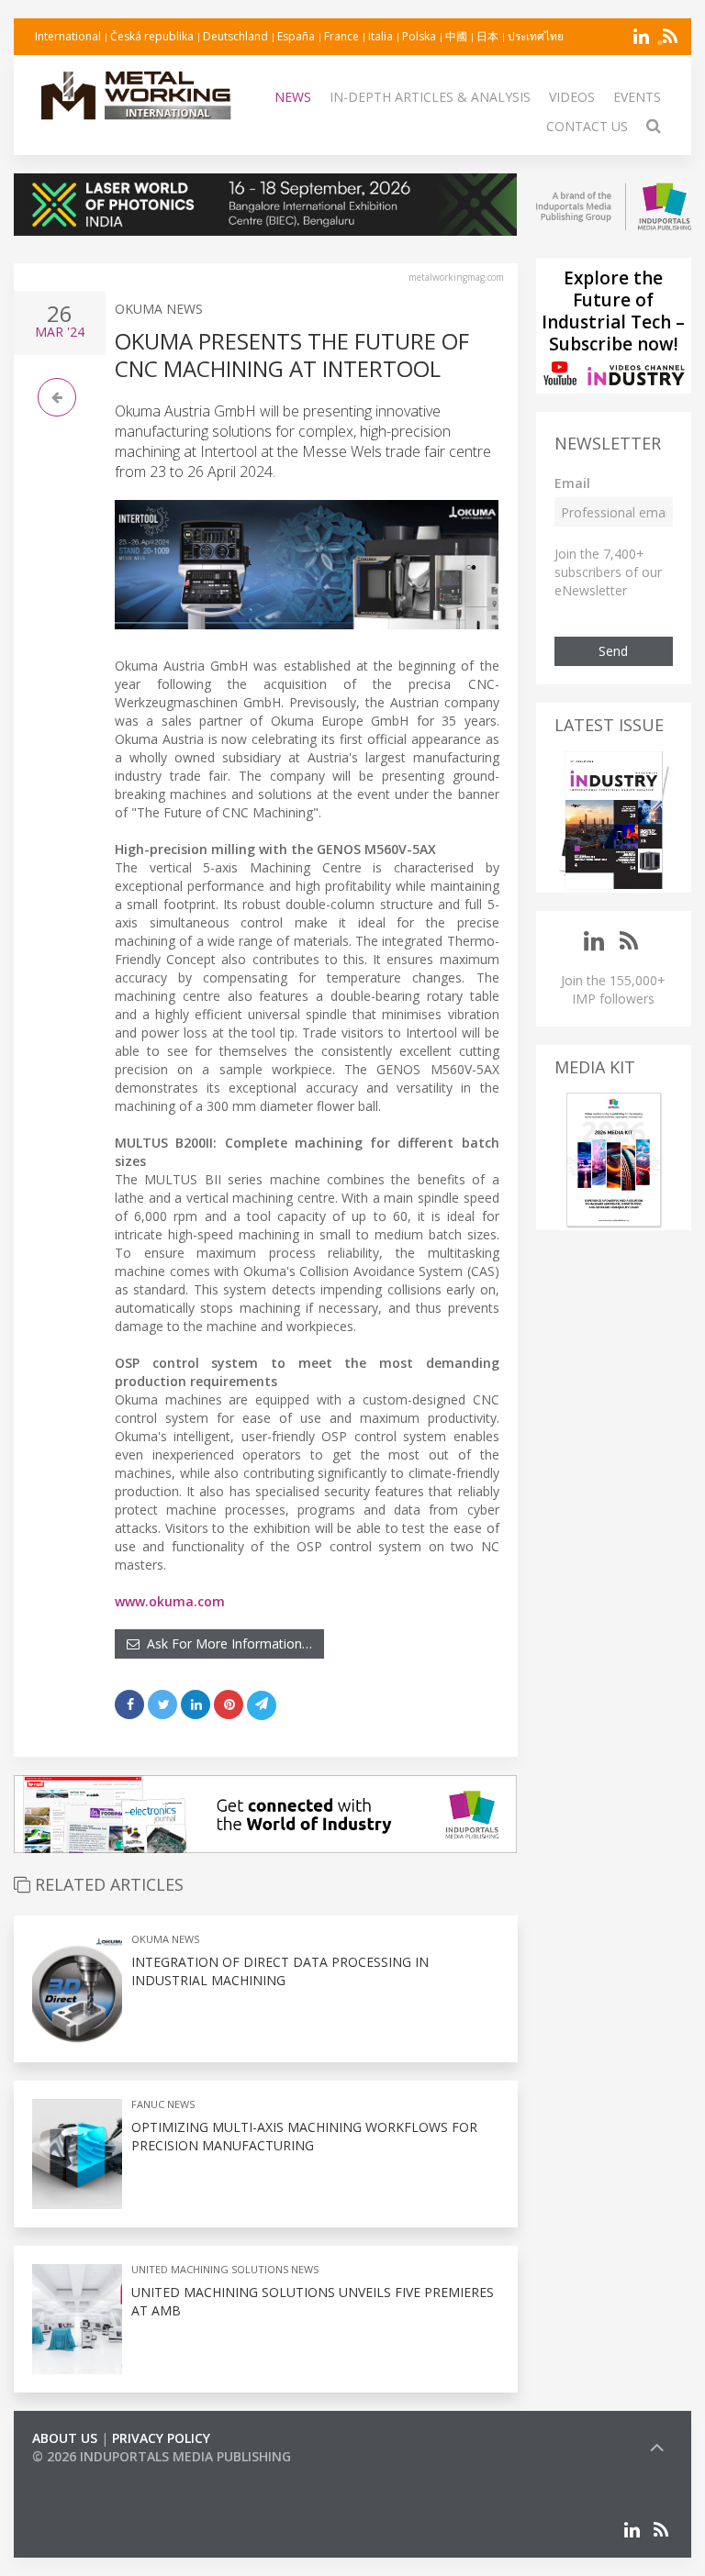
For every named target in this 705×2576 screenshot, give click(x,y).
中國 (456, 36)
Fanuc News (163, 2104)
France (341, 36)
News (293, 97)
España (296, 36)
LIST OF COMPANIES (95, 2475)
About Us (65, 2438)
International (68, 36)
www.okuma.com (170, 1601)
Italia (380, 36)
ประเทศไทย (536, 36)
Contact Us (587, 126)
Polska (419, 36)
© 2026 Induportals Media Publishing (162, 2456)
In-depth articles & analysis (430, 97)
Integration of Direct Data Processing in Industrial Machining (280, 1971)
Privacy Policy (161, 2438)
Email (572, 483)
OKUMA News (159, 309)
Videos (572, 97)
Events (637, 97)
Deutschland (235, 36)
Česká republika (152, 36)
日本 (487, 36)
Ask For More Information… (226, 1643)
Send (613, 651)
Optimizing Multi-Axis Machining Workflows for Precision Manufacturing (304, 2136)
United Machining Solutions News (225, 2269)
